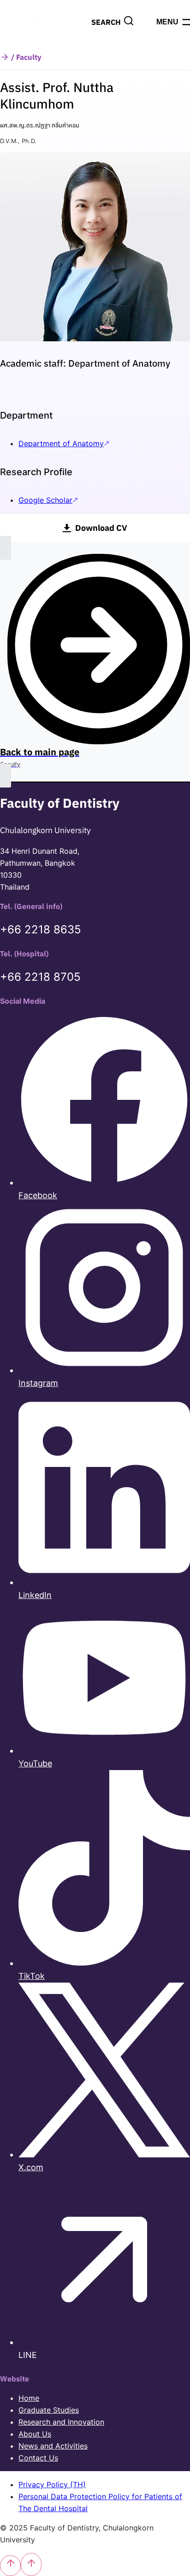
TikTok (32, 1976)
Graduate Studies (49, 2410)
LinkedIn (35, 1595)
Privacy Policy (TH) (52, 2484)
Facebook (38, 1195)
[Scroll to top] (10, 2566)
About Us (35, 2434)
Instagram (38, 1383)
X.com (31, 2167)
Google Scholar (45, 500)
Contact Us (38, 2458)
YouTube (35, 1763)
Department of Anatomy (61, 443)
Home (29, 2398)
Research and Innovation (61, 2422)
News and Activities (53, 2446)
